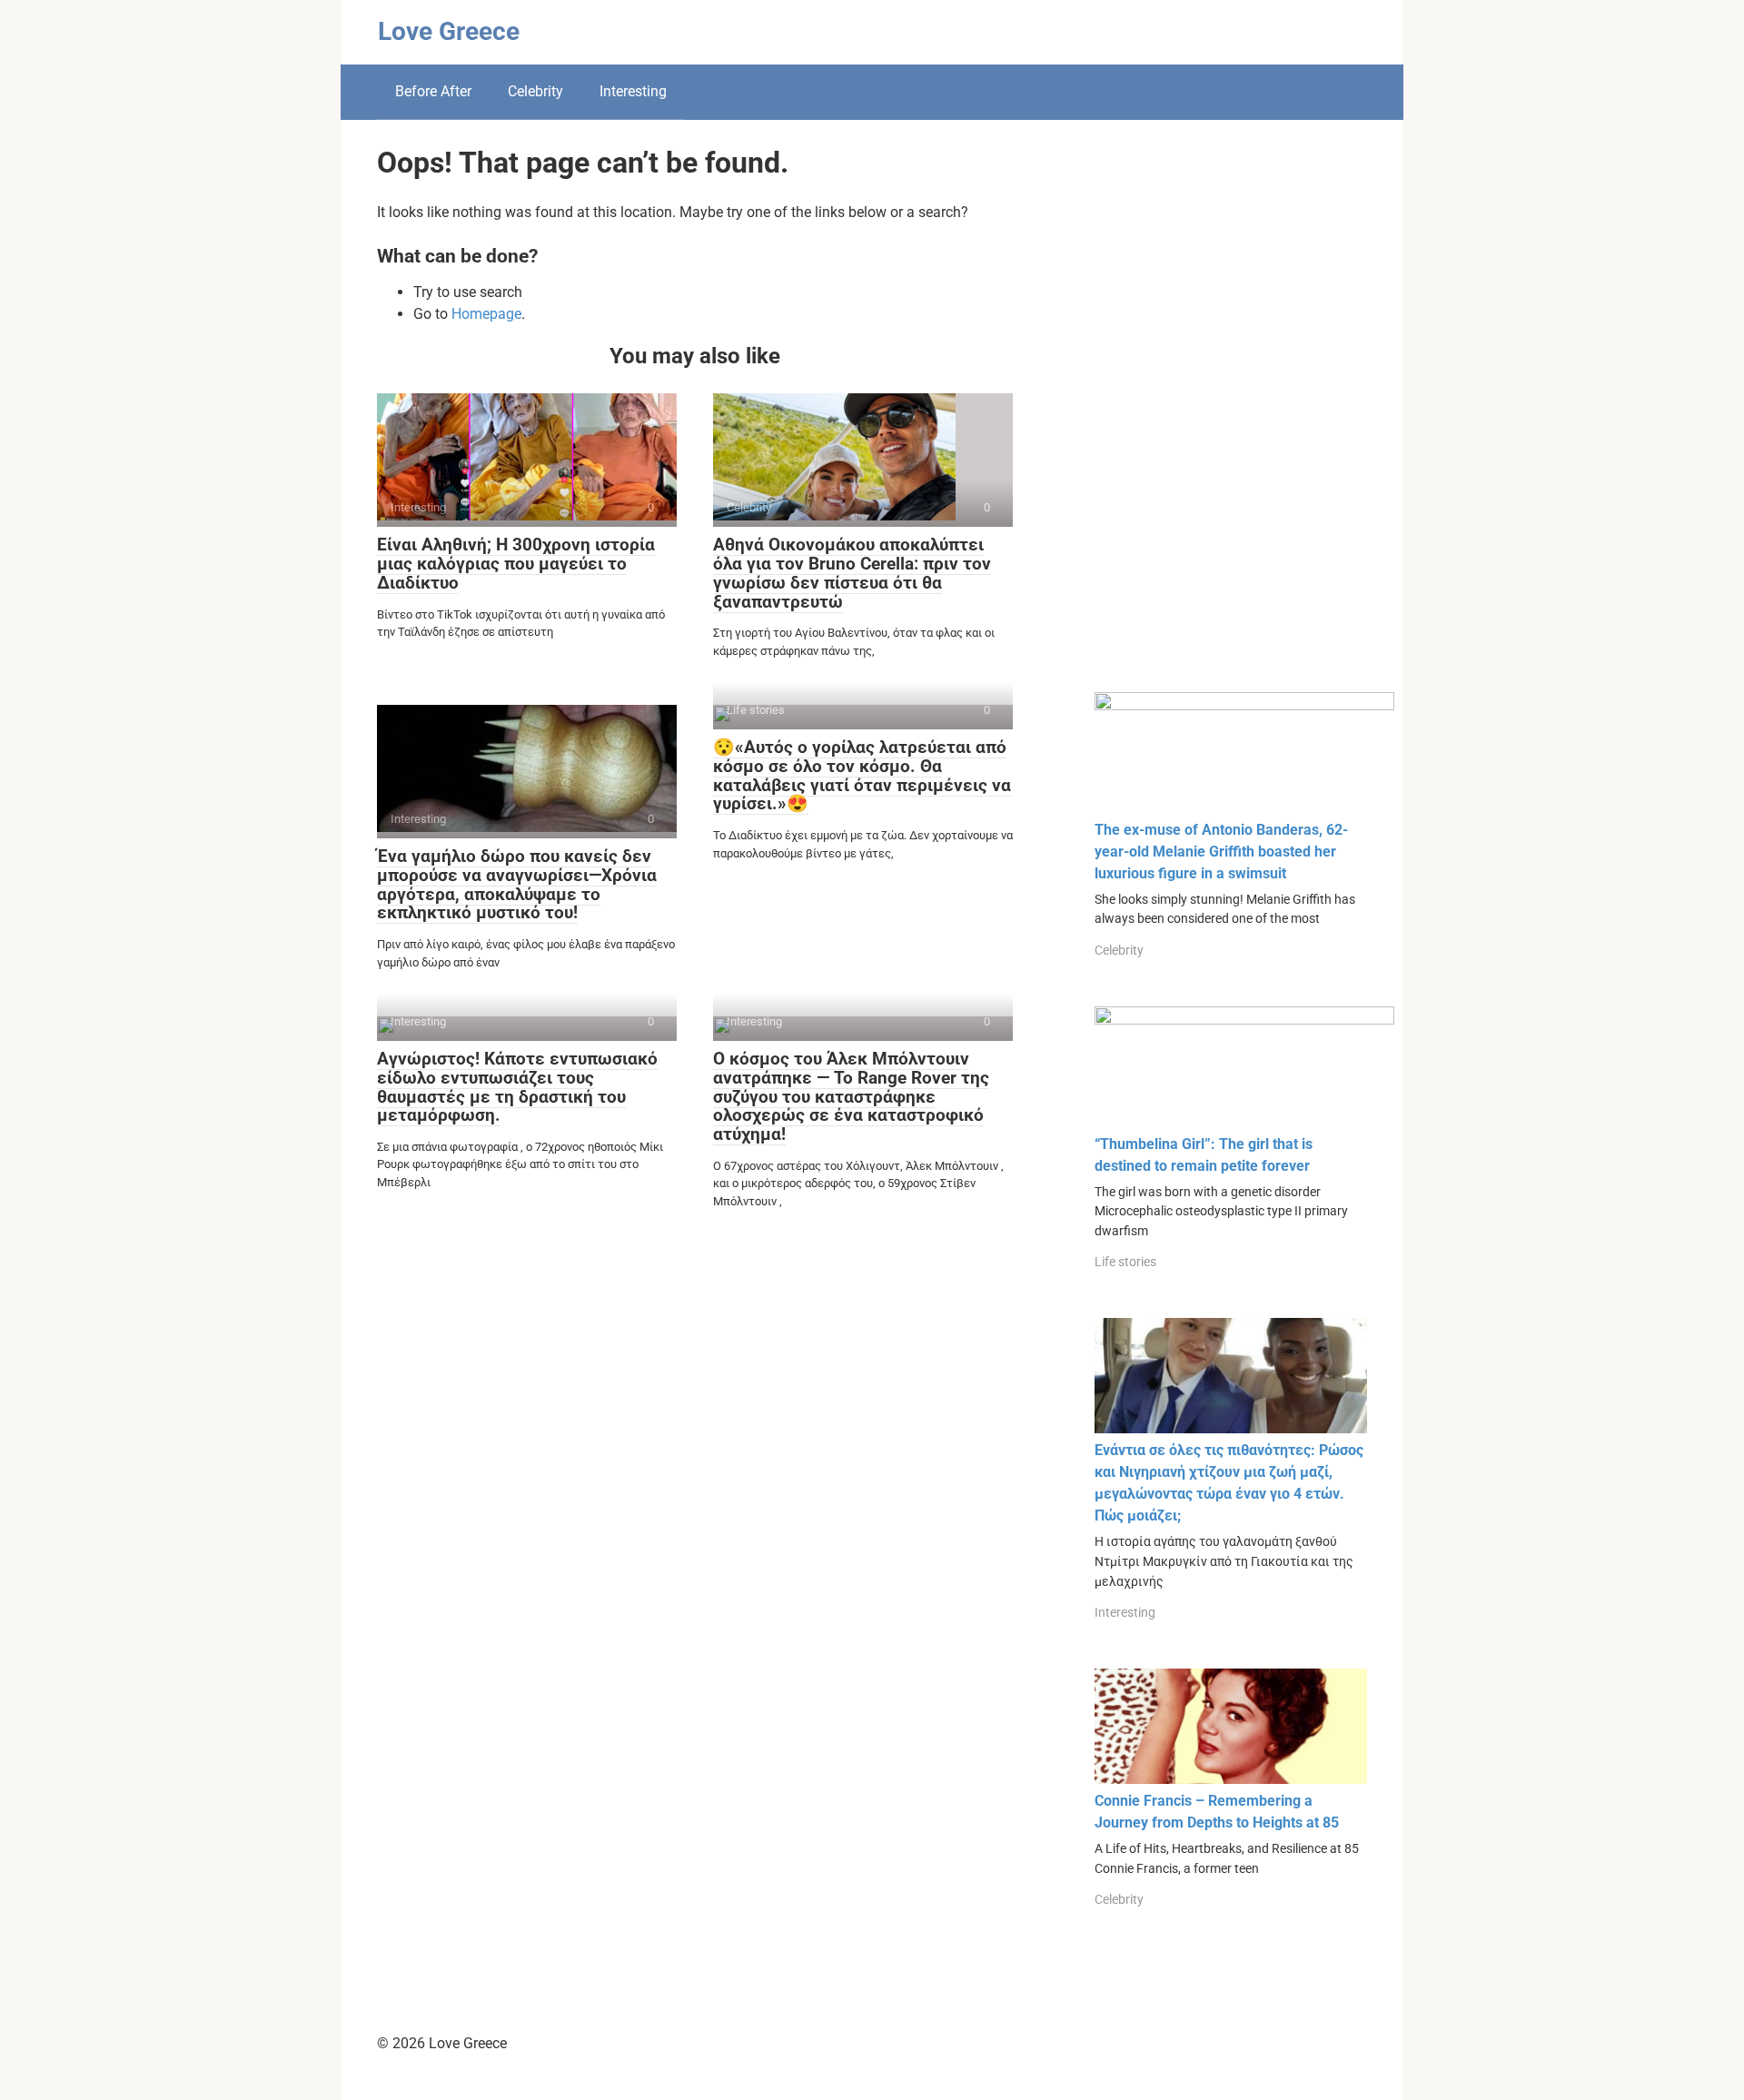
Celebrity (535, 91)
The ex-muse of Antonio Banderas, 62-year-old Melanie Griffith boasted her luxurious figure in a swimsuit (1221, 852)
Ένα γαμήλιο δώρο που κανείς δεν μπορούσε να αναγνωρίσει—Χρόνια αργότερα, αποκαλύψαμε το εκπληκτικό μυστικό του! (517, 885)
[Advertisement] (1231, 420)
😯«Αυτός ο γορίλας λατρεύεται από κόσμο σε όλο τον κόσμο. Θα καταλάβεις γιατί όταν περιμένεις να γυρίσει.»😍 (862, 776)
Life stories (1125, 1262)
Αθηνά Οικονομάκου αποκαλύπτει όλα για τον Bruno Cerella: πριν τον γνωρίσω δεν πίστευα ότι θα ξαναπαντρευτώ (852, 573)
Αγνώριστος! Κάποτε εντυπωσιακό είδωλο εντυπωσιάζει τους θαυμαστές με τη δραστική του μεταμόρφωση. (517, 1087)
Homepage (486, 314)
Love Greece (449, 31)
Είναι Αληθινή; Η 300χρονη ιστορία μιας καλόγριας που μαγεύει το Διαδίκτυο (516, 564)
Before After (433, 91)
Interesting (633, 91)
